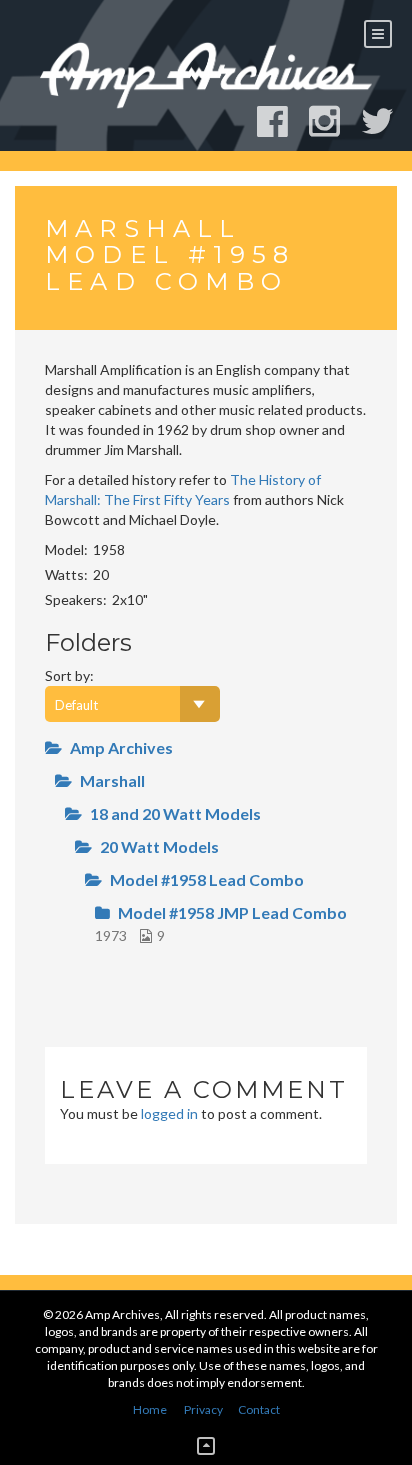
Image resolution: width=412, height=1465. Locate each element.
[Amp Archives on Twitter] (386, 121)
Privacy (203, 1409)
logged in (169, 1113)
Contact (259, 1409)
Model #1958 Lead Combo (207, 879)
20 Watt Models (159, 846)
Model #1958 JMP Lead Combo (232, 912)
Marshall (112, 780)
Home (150, 1409)
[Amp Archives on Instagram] (333, 121)
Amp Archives (121, 747)
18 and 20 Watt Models (175, 813)
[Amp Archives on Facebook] (281, 121)
